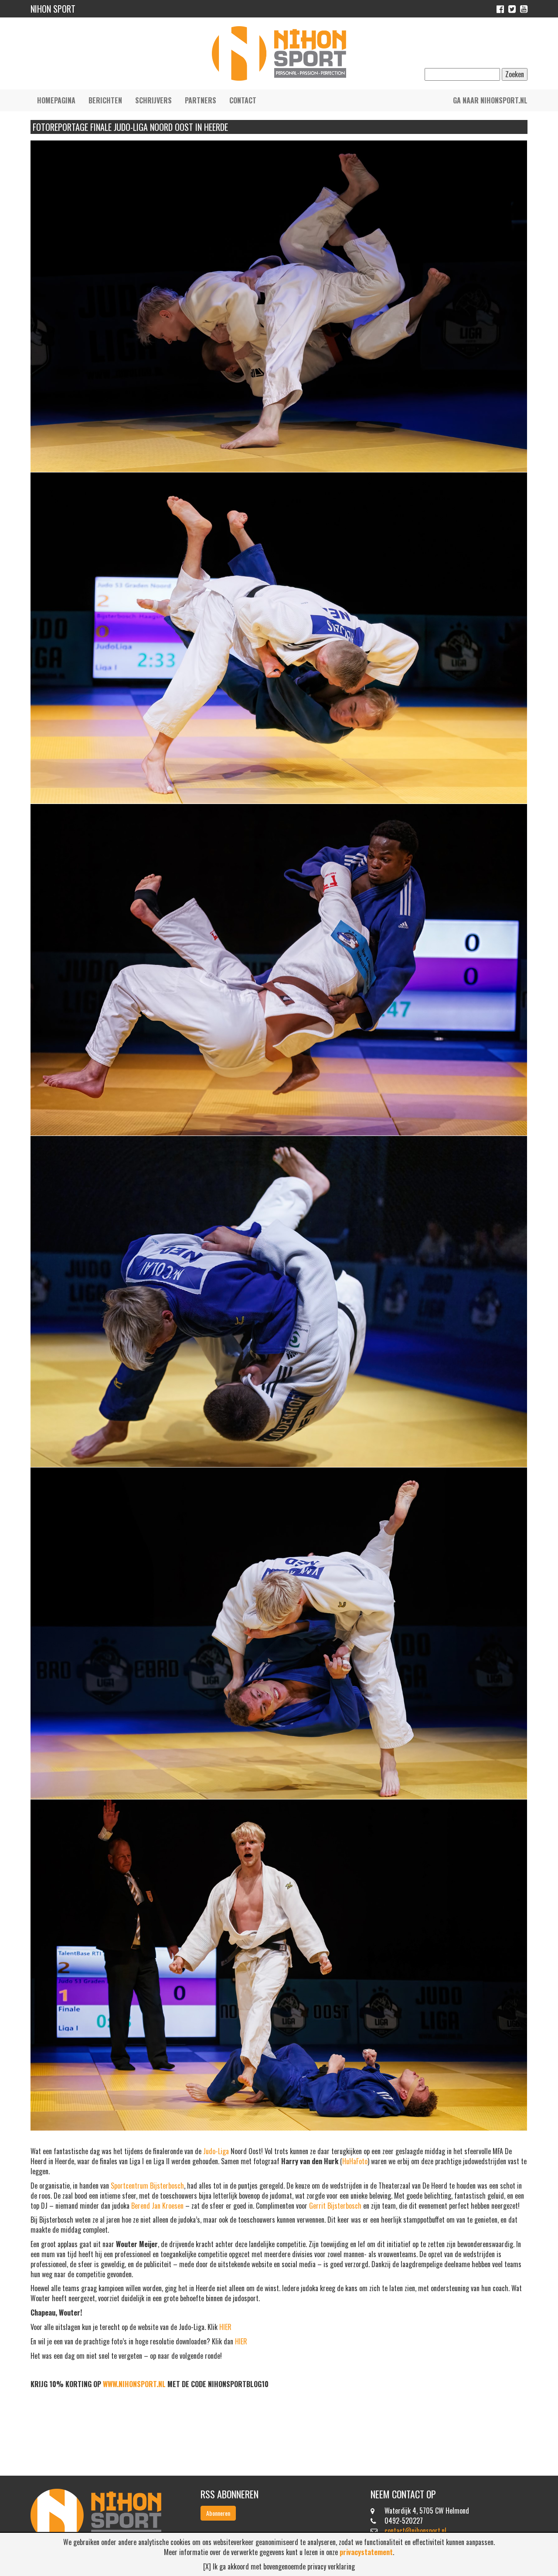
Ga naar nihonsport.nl (490, 100)
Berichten (105, 100)
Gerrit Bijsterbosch (335, 2206)
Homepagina (56, 100)
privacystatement (366, 2552)
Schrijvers (153, 100)
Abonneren (218, 2513)
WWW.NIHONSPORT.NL (134, 2384)
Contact (243, 100)
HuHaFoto (355, 2161)
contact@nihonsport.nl (415, 2531)
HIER (225, 2327)
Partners (201, 100)
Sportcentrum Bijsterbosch (147, 2186)
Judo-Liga (216, 2151)
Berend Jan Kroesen (157, 2206)
